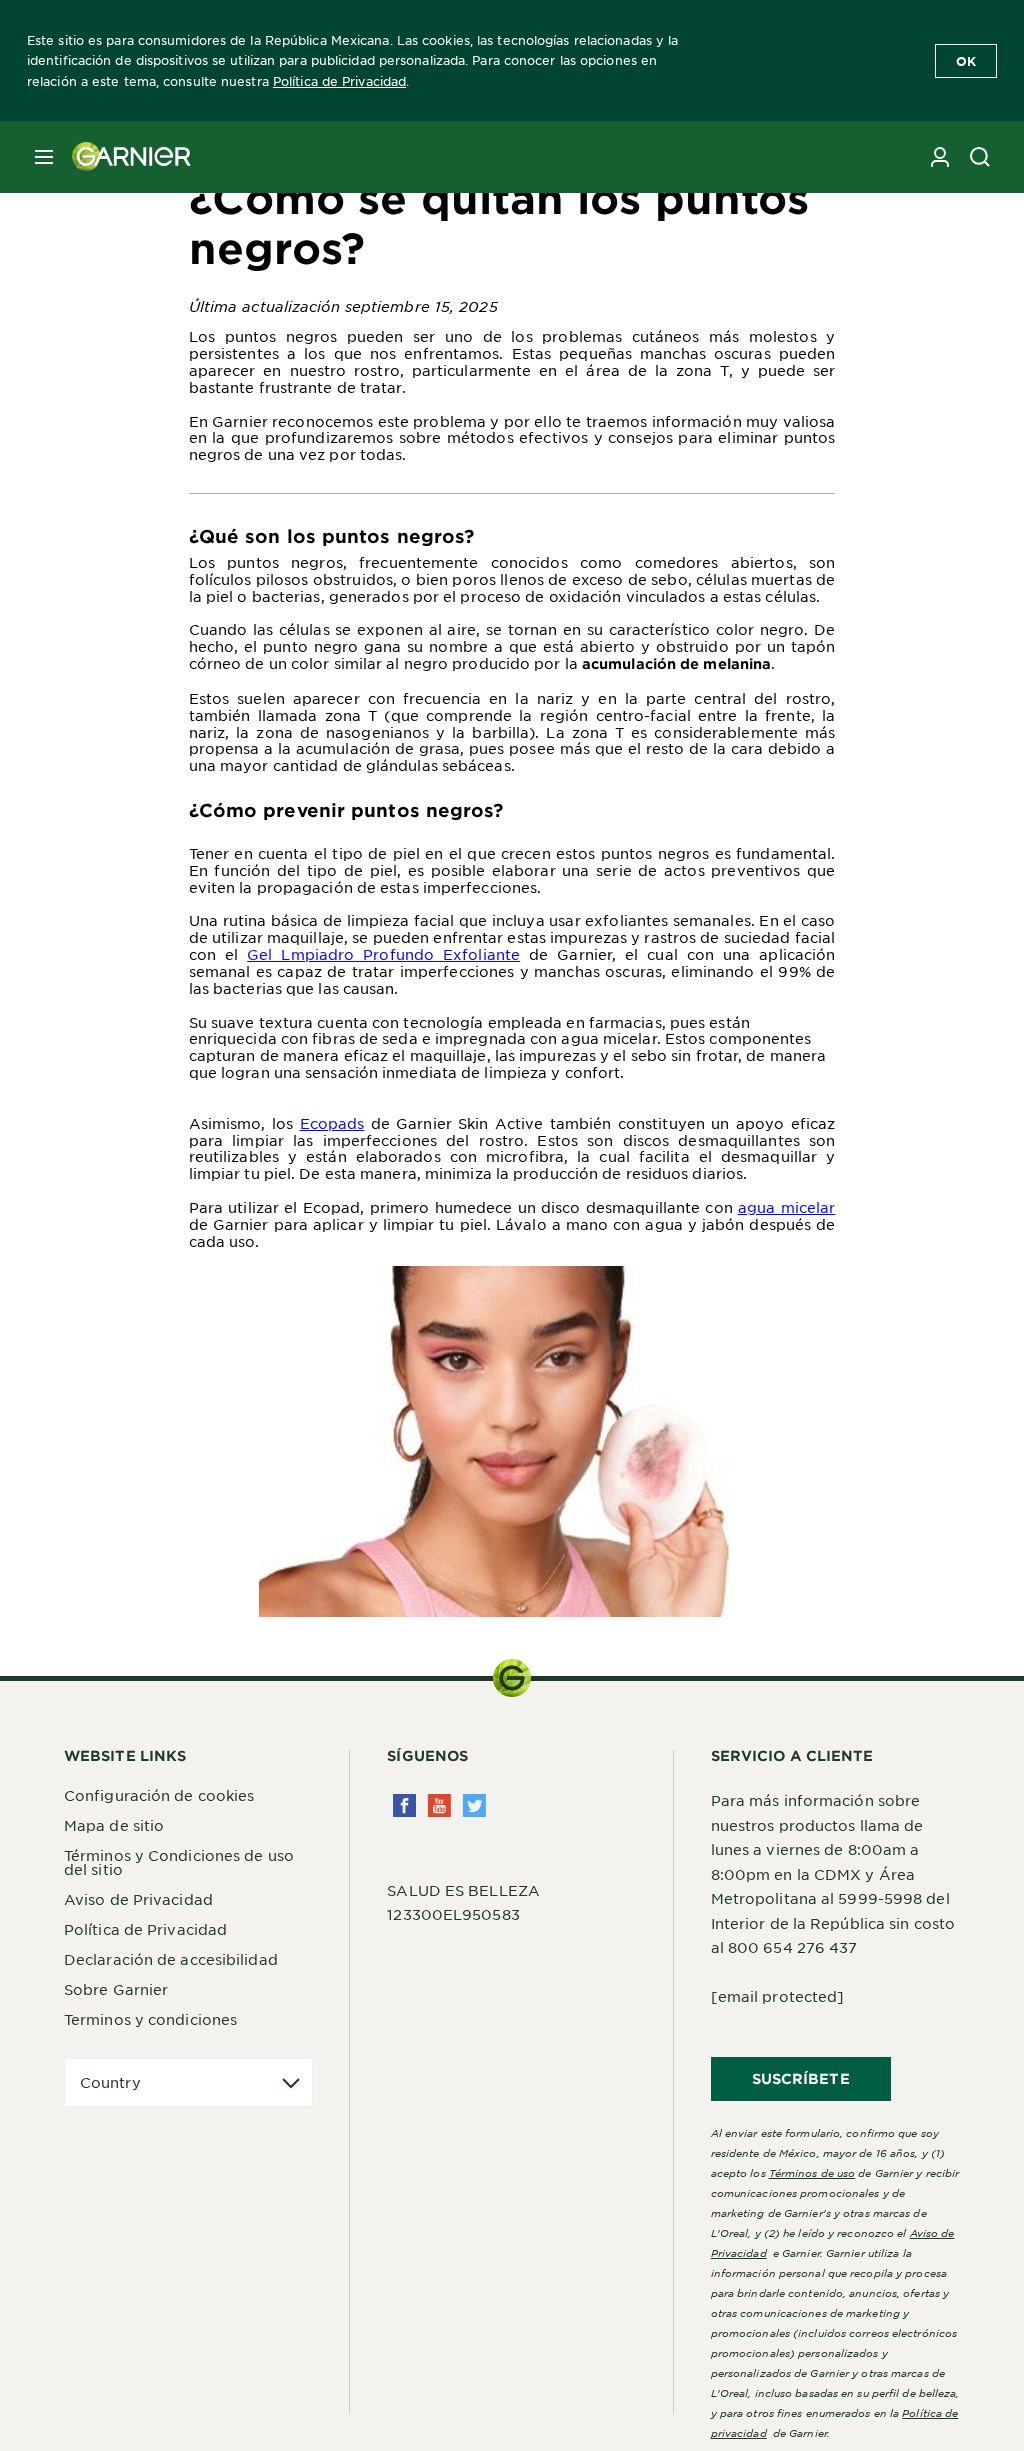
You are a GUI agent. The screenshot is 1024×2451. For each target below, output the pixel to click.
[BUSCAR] (980, 157)
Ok (966, 61)
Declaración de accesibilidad (171, 1959)
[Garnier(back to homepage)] (124, 157)
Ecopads (332, 1123)
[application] (188, 2082)
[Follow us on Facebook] (404, 1805)
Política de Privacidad (339, 81)
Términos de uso (812, 2172)
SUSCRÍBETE (801, 2078)
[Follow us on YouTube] (439, 1805)
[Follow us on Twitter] (474, 1805)
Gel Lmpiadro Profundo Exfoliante (383, 954)
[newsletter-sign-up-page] (940, 157)
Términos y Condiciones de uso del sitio (179, 1862)
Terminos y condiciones (150, 2019)
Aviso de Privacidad (138, 1899)
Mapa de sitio (114, 1825)
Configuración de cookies (159, 1795)
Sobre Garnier (116, 1989)
